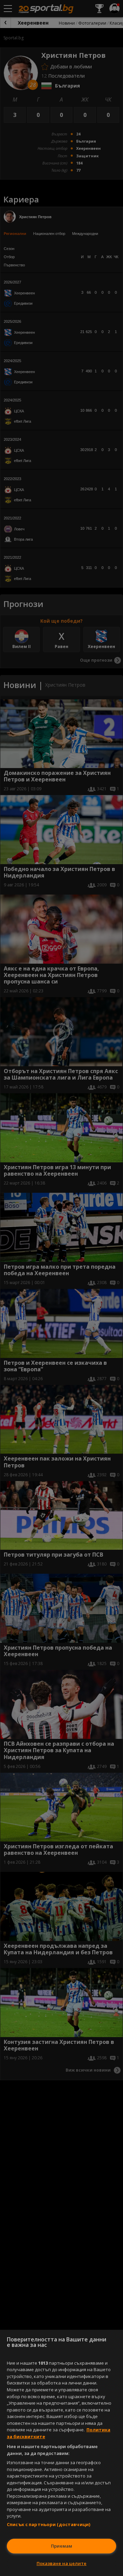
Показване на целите (61, 2563)
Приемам (61, 2546)
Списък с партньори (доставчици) (49, 2524)
